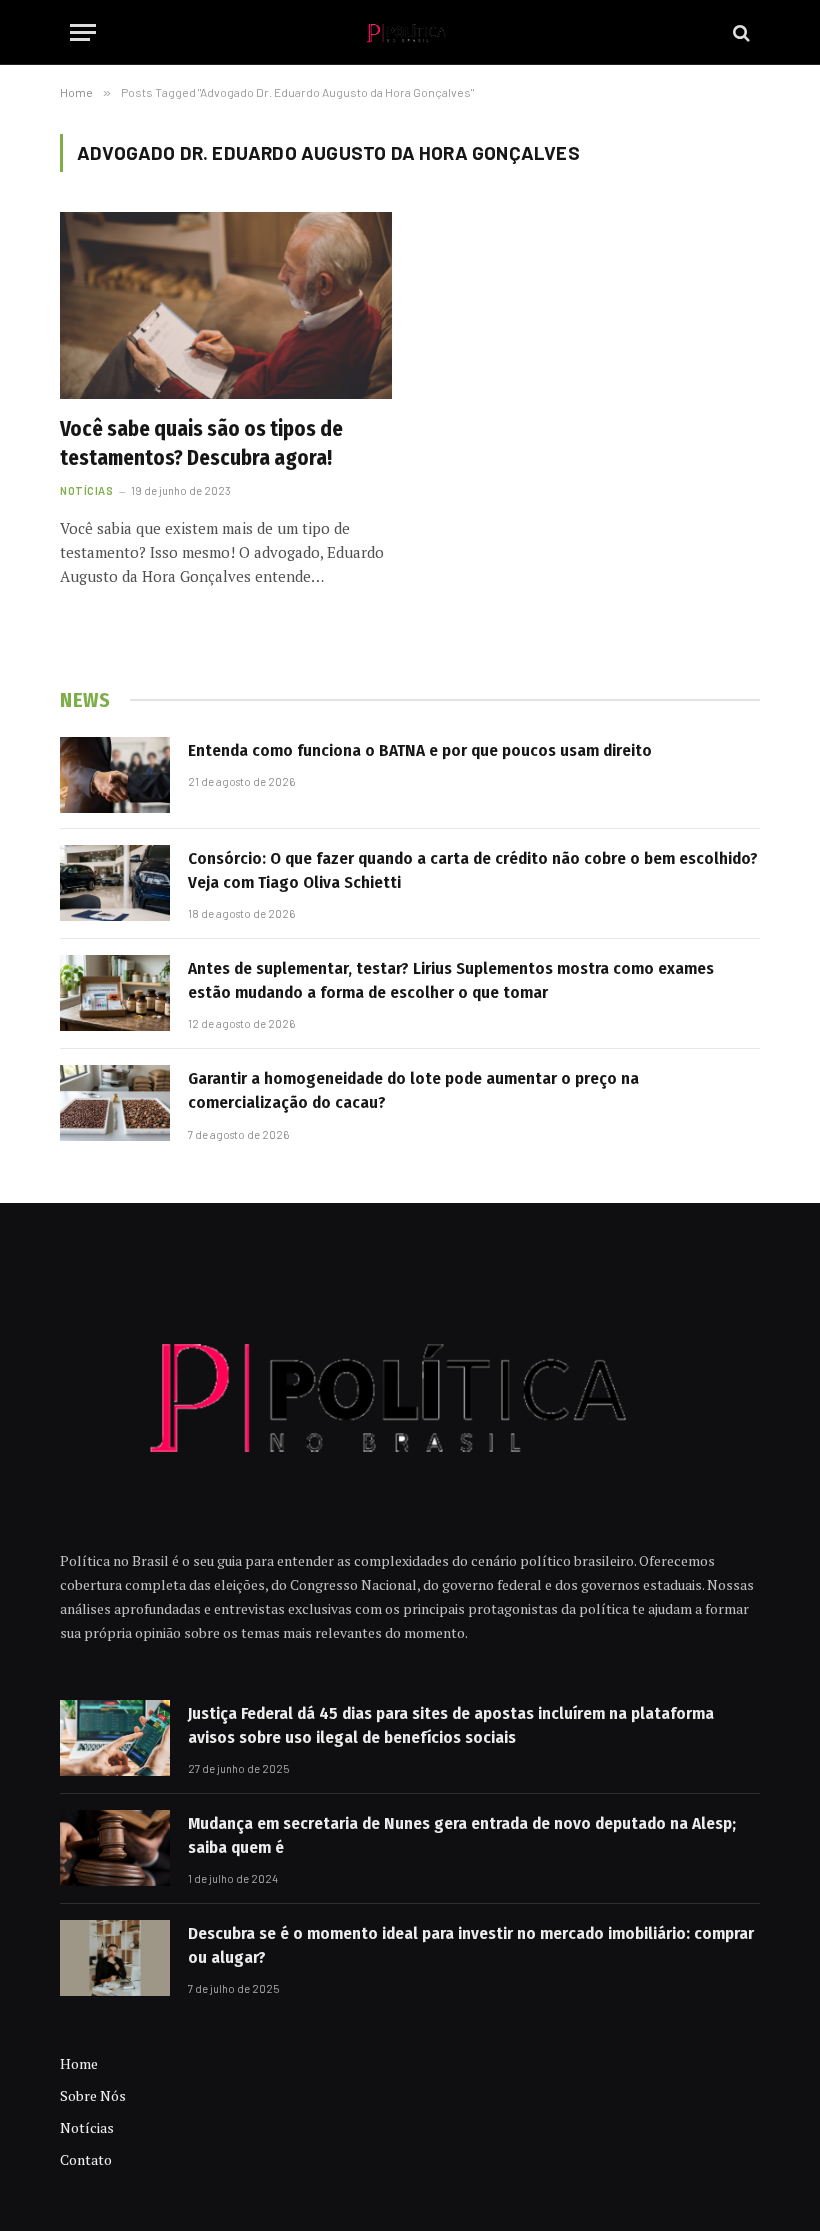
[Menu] (83, 32)
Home (79, 2063)
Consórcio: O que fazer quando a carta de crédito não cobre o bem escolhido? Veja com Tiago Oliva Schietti (473, 870)
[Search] (739, 32)
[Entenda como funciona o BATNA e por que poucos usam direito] (115, 775)
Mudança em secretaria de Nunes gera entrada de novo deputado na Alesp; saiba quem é (462, 1835)
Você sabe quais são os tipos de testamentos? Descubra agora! (201, 443)
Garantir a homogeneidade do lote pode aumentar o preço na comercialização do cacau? (413, 1090)
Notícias (86, 490)
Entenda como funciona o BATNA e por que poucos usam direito (420, 750)
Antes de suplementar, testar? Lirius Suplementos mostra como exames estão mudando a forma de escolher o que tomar (451, 980)
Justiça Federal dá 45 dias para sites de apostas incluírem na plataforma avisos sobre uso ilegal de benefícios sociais (451, 1725)
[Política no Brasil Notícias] (410, 32)
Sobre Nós (93, 2095)
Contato (86, 2159)
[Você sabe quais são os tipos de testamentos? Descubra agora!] (226, 305)
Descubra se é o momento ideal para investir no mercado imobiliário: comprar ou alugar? (471, 1945)
